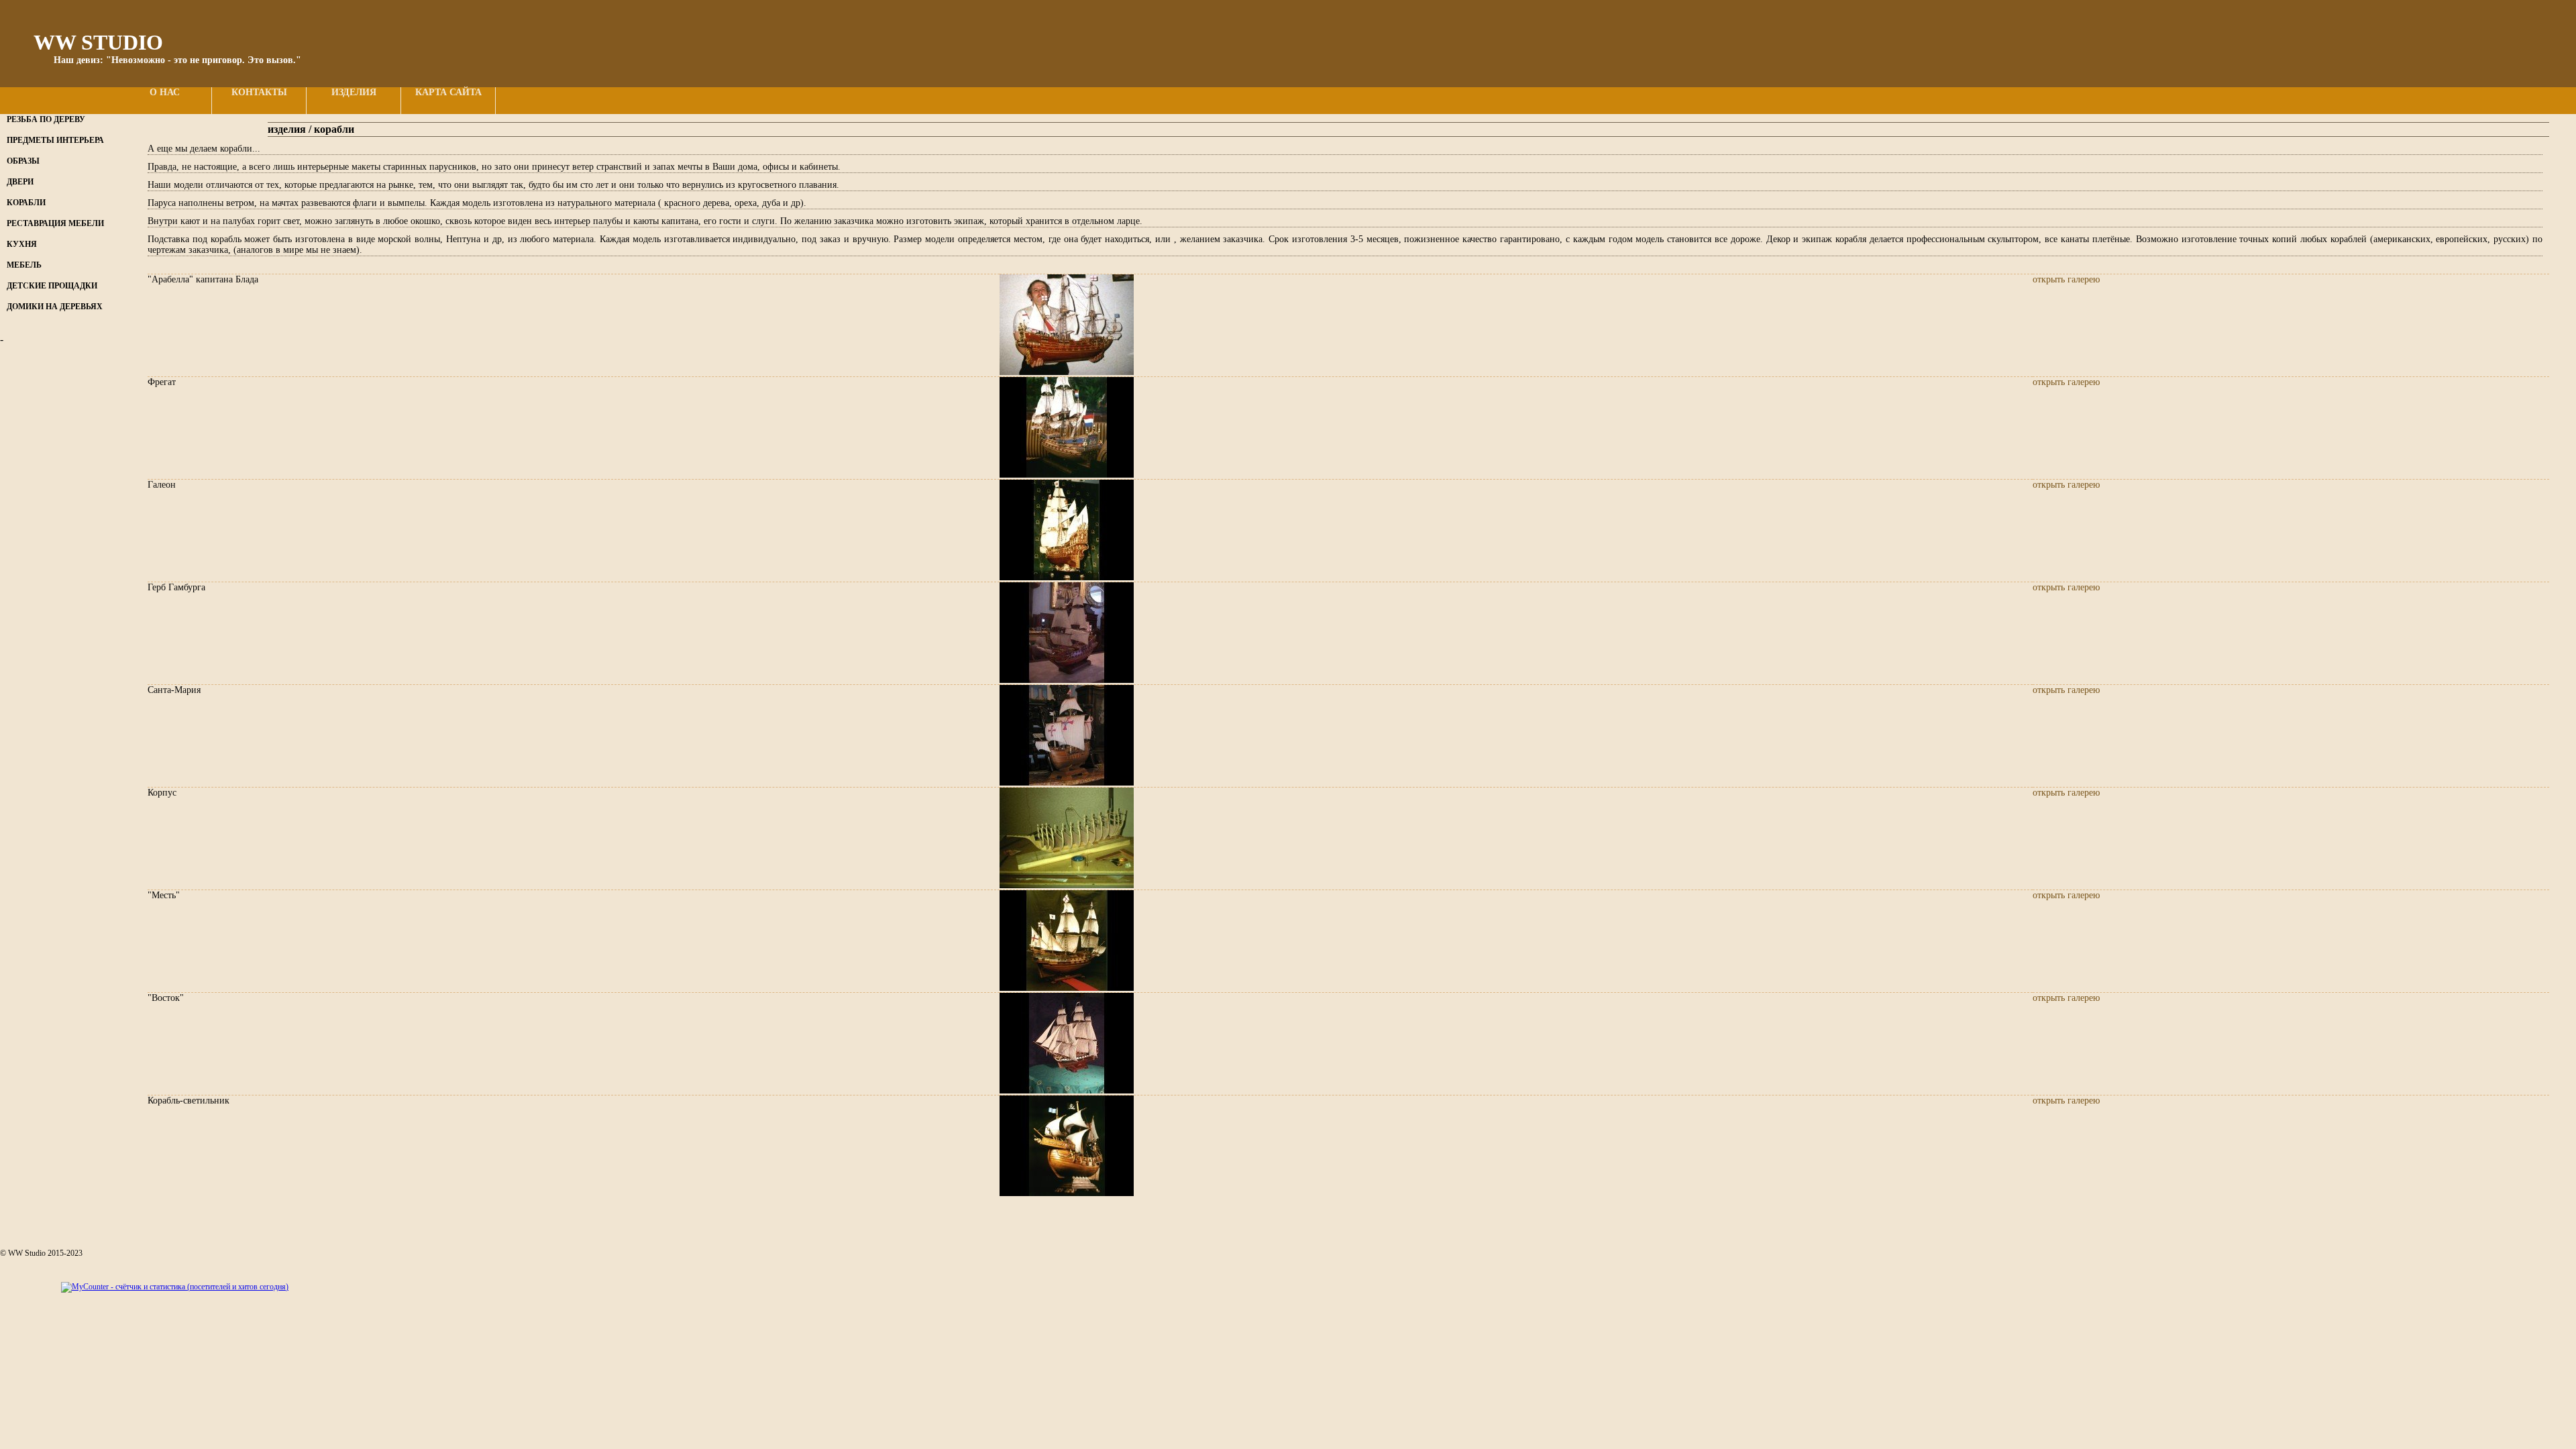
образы (23, 161)
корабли (26, 203)
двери (20, 182)
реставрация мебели (55, 223)
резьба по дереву (46, 119)
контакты (259, 92)
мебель (24, 265)
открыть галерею (2066, 279)
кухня (22, 244)
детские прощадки (52, 286)
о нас (165, 92)
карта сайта (448, 92)
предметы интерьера (55, 140)
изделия (354, 92)
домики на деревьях (55, 307)
